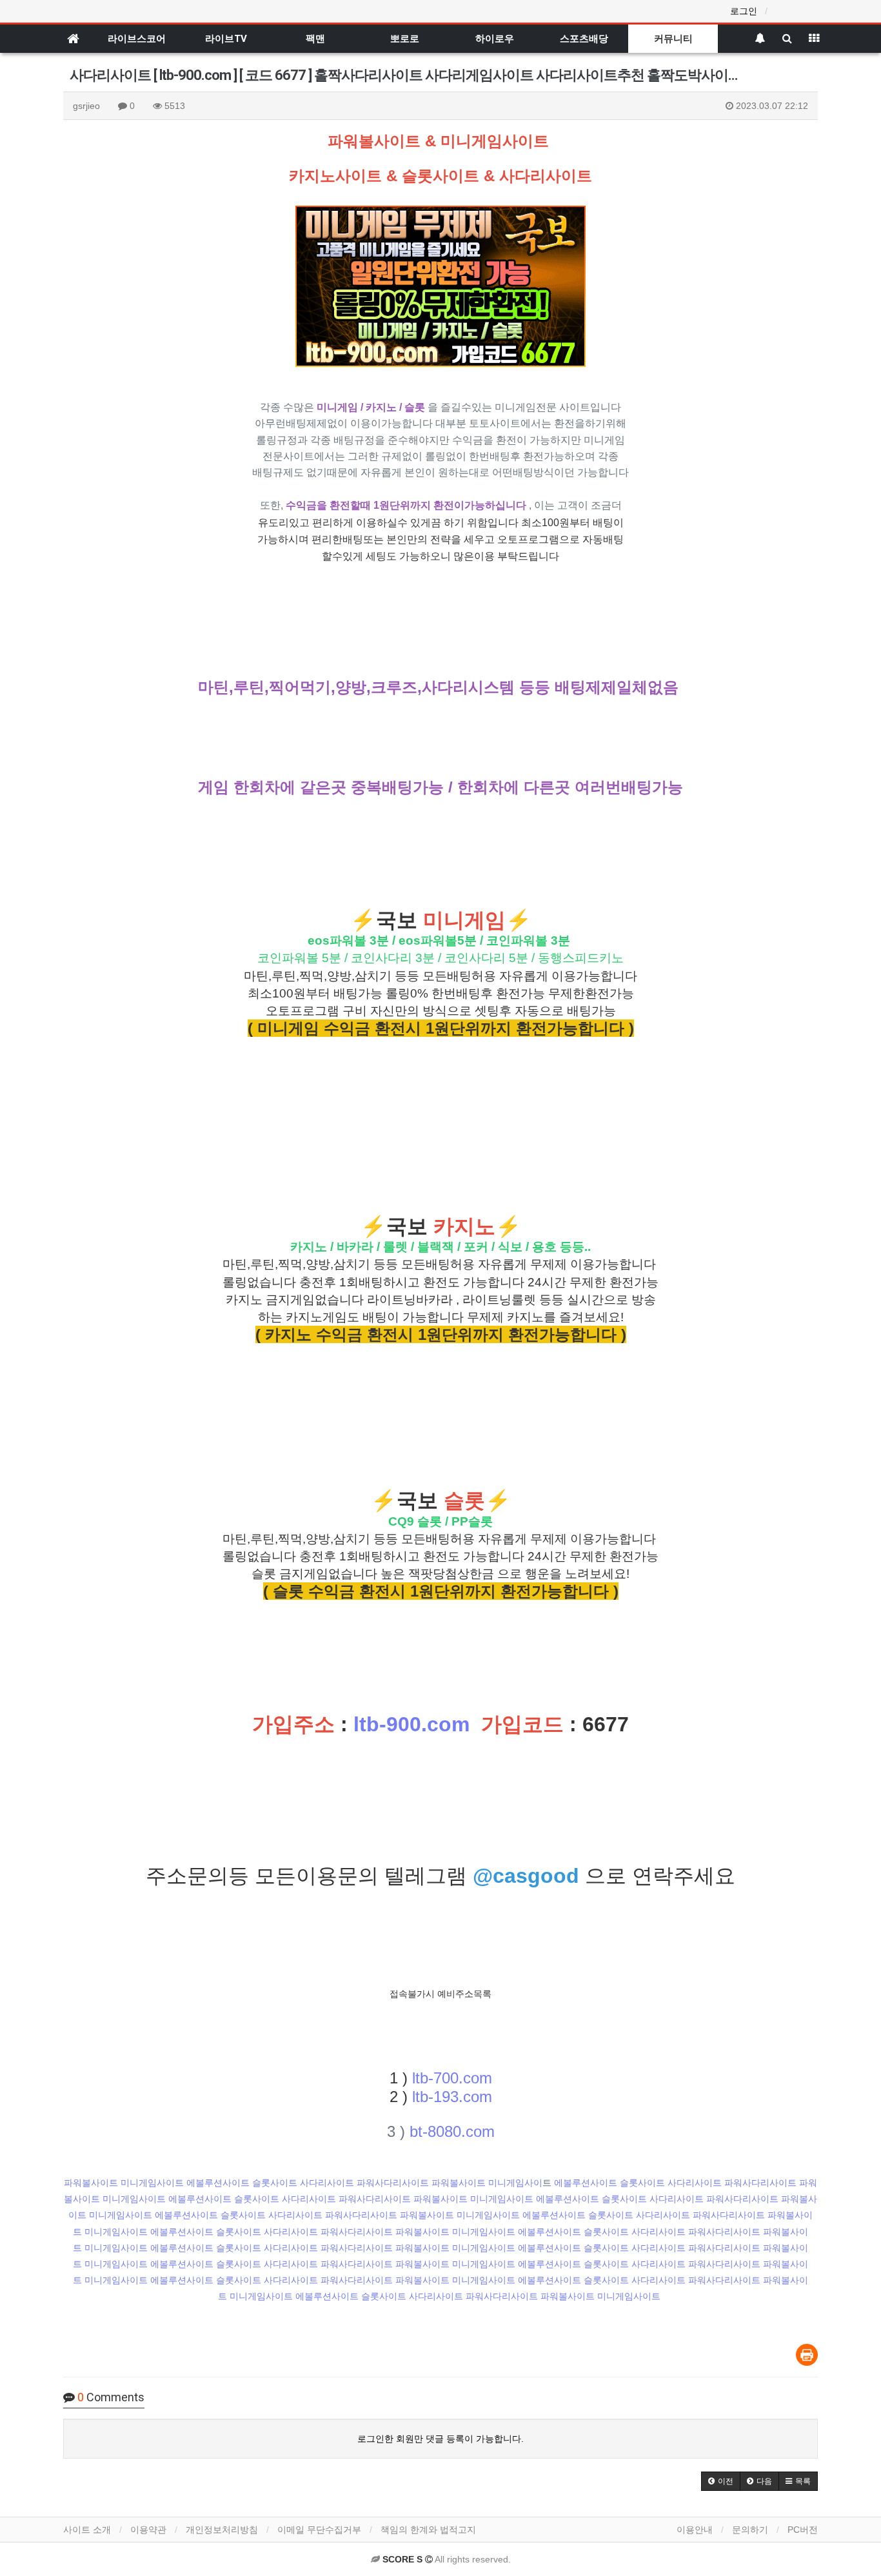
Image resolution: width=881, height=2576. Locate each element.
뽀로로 (405, 39)
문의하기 (750, 2530)
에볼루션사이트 (218, 2183)
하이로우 (495, 39)
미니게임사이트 (152, 2183)
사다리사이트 (327, 2183)
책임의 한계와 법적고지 (428, 2530)
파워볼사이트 (91, 2183)
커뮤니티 (673, 39)
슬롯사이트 (275, 2183)
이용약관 (148, 2530)
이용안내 (695, 2530)
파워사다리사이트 (393, 2183)
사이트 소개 (87, 2530)
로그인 (744, 11)
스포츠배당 (584, 39)
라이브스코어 (137, 39)
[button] (721, 2481)
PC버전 (803, 2530)
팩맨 (315, 39)
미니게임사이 (515, 2183)
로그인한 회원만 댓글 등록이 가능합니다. (440, 2439)
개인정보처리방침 (222, 2530)
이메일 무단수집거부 (319, 2530)
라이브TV (226, 39)
